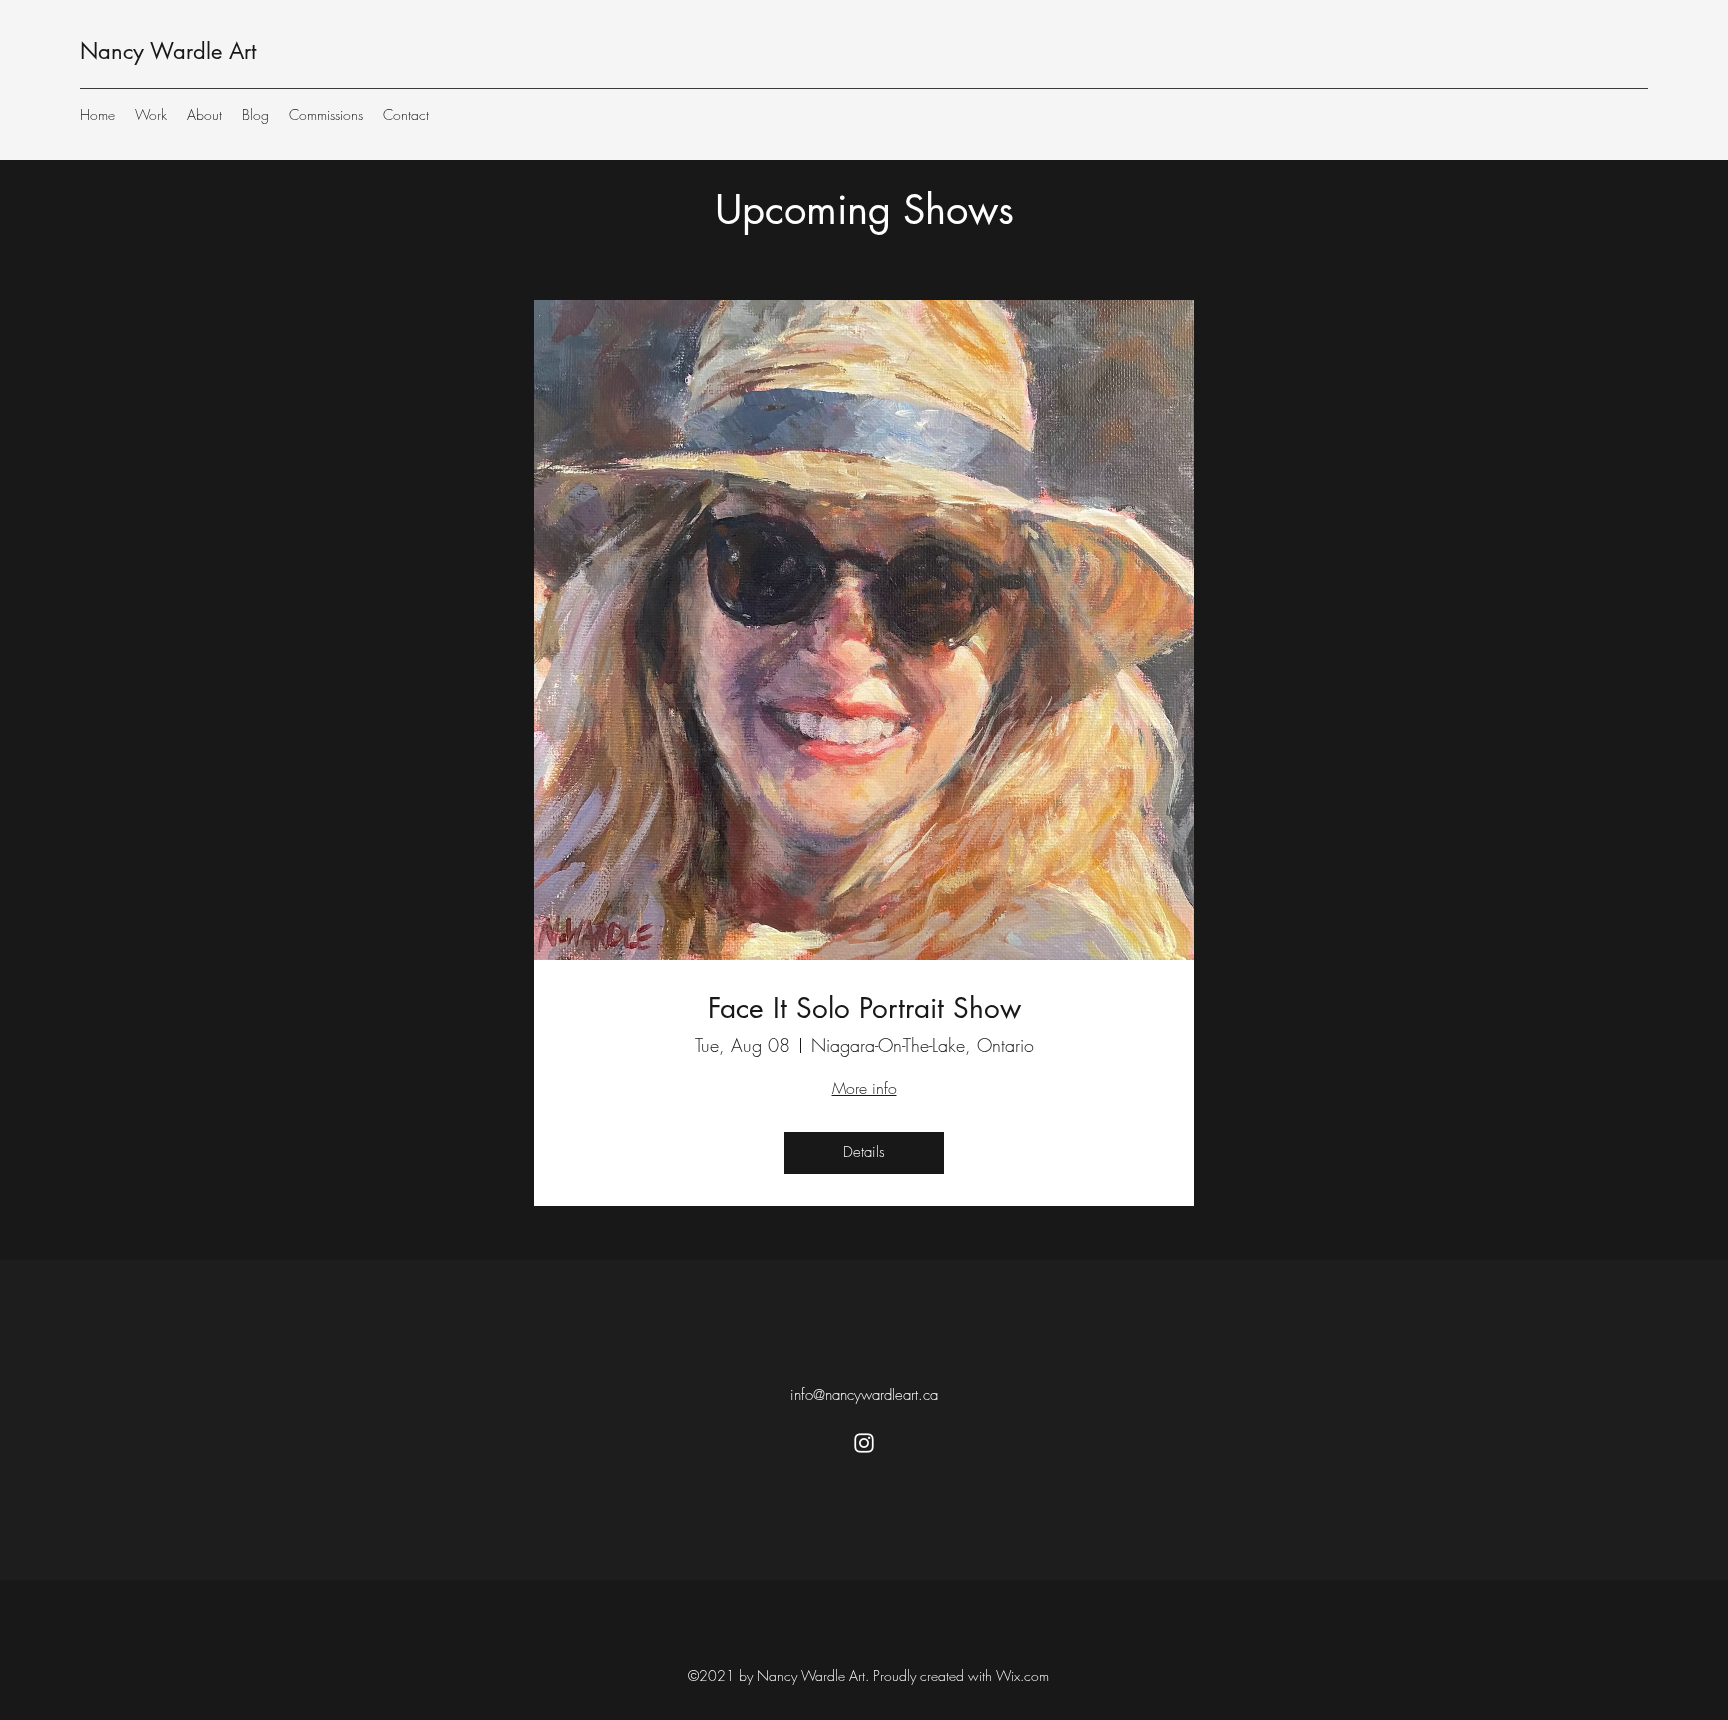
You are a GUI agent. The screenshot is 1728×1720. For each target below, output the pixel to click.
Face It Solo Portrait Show (864, 1009)
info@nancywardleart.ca (864, 1395)
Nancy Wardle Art (168, 51)
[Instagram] (864, 1443)
